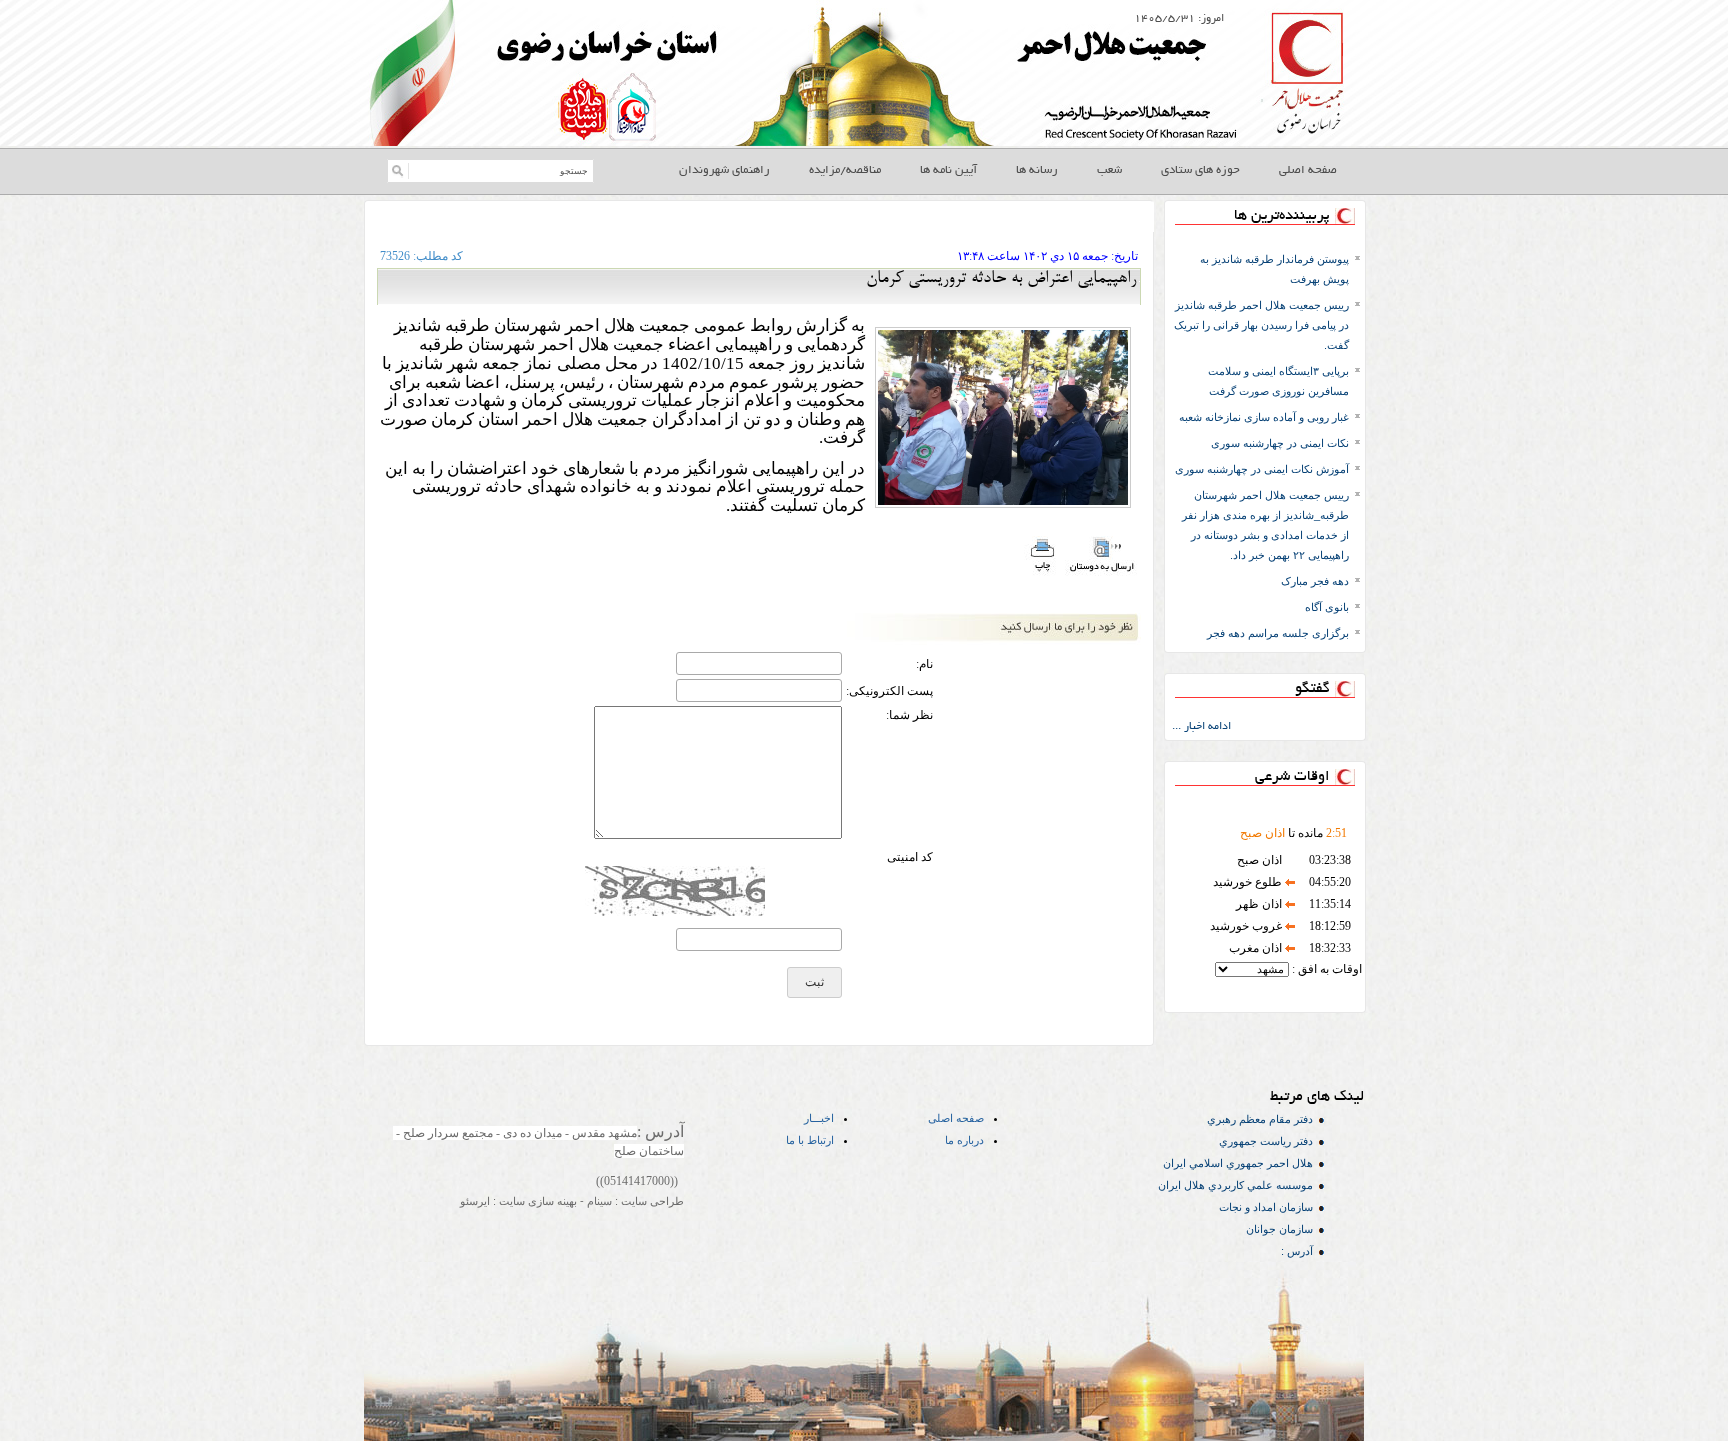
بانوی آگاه (1327, 607)
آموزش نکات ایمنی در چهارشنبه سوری (1262, 469)
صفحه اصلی (956, 1118)
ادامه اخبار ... (1201, 727)
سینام (598, 1201)
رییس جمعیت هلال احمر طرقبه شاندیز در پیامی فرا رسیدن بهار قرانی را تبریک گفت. (1261, 325)
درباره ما (964, 1140)
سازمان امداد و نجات (1266, 1207)
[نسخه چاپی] (1041, 573)
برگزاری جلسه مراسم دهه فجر (1278, 633)
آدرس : (1297, 1251)
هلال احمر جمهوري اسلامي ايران (1238, 1163)
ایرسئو (475, 1201)
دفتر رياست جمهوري (1266, 1141)
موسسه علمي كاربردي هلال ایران (1235, 1185)
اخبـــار (819, 1118)
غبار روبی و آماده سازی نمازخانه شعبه (1264, 417)
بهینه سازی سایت (536, 1201)
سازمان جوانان (1279, 1229)
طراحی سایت (651, 1201)
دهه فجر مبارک (1315, 581)
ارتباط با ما (810, 1140)
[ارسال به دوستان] (1101, 573)
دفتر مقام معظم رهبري (1260, 1119)
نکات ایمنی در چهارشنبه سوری (1280, 443)
